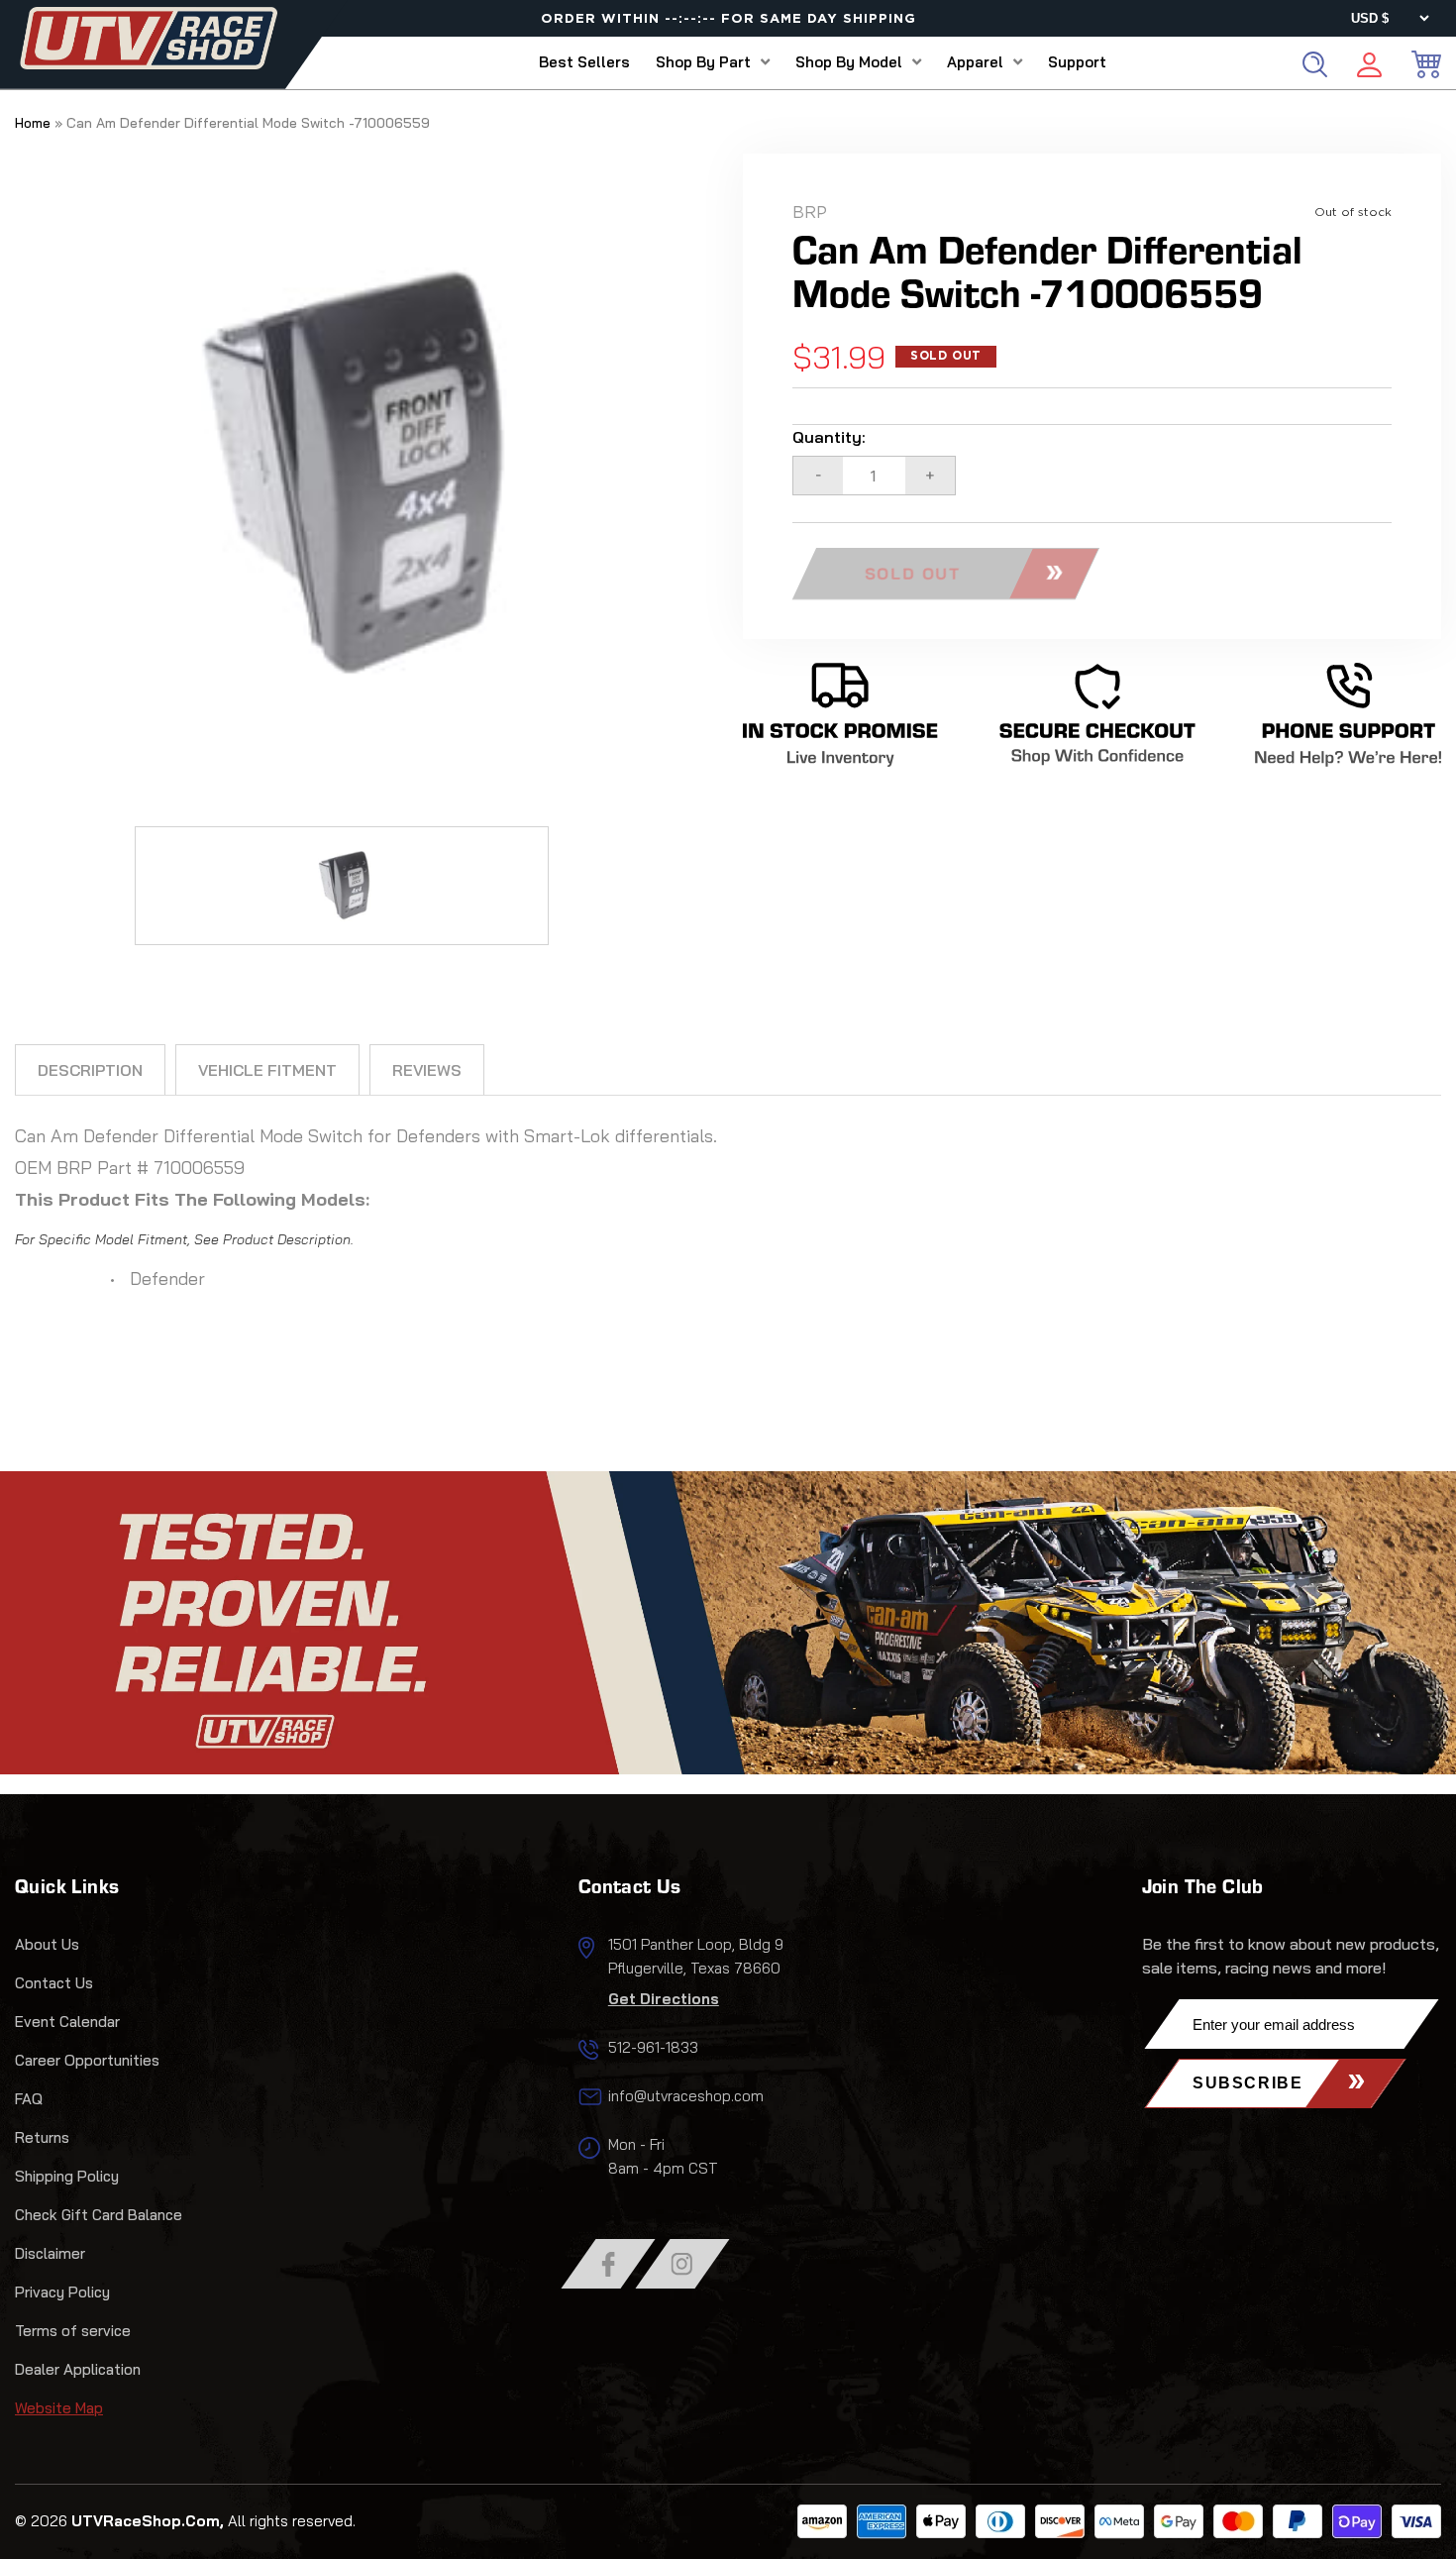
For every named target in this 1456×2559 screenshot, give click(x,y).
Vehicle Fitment (267, 1070)
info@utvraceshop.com (686, 2096)
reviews (427, 1070)
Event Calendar (67, 2022)
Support (1077, 62)
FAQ (29, 2099)
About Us (47, 1944)
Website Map (59, 2408)
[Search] (1315, 64)
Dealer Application (78, 2369)
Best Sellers (584, 62)
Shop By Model (849, 62)
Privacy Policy (62, 2292)
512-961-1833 (653, 2047)
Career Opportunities (87, 2060)
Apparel (975, 62)
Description (90, 1070)
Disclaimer (50, 2253)
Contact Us (54, 1983)
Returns (42, 2137)
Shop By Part (703, 62)
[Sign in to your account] (1369, 68)
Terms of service (73, 2331)
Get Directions (664, 1999)
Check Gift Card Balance (99, 2215)
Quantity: (829, 437)
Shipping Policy (67, 2176)
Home (33, 123)
